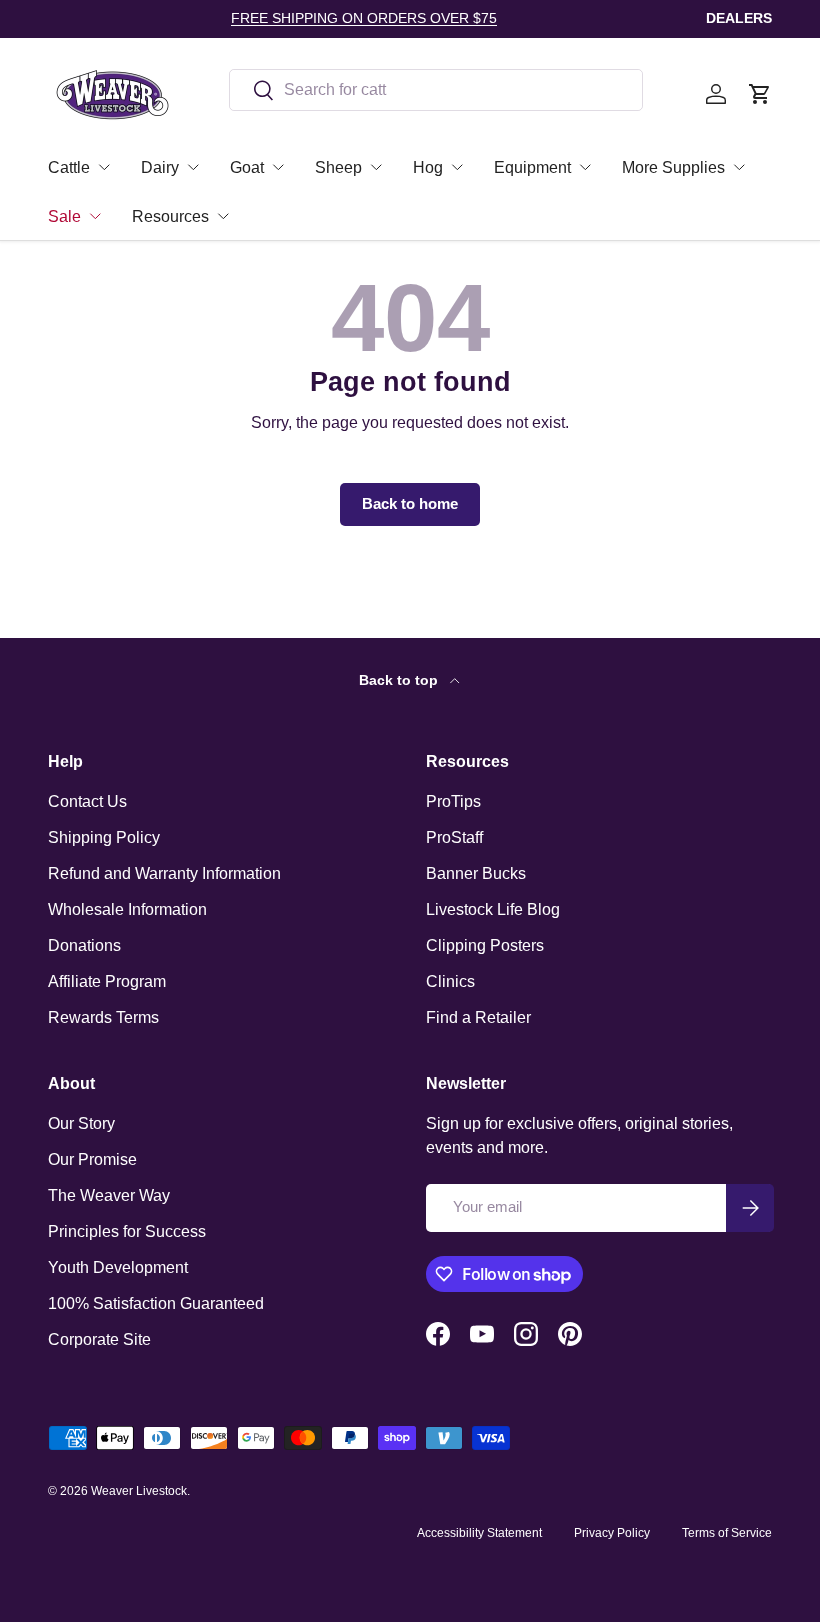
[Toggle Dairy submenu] (193, 167)
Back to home (410, 504)
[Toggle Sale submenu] (95, 216)
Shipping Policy (104, 837)
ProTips (453, 801)
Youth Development (118, 1267)
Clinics (450, 981)
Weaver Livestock (139, 1491)
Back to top (400, 680)
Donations (84, 945)
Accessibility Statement (479, 1533)
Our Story (81, 1123)
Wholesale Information (127, 909)
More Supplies (673, 167)
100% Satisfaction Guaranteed (156, 1303)
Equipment (532, 167)
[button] (760, 94)
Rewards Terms (103, 1017)
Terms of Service (727, 1533)
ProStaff (454, 837)
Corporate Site (99, 1339)
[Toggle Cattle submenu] (104, 167)
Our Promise (92, 1159)
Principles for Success (127, 1231)
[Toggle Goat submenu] (278, 167)
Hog (428, 167)
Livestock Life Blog (493, 909)
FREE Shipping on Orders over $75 (364, 18)
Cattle (69, 167)
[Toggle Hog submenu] (457, 167)
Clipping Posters (485, 945)
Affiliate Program (107, 981)
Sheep (338, 167)
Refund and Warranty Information (164, 873)
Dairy (160, 167)
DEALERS (739, 18)
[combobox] (436, 90)
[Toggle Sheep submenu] (376, 167)
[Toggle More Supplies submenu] (739, 167)
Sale (64, 216)
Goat (247, 167)
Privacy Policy (612, 1533)
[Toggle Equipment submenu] (585, 167)
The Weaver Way (109, 1195)
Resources (170, 216)
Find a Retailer (478, 1017)
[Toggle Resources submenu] (223, 216)
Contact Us (87, 801)
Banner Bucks (476, 873)
